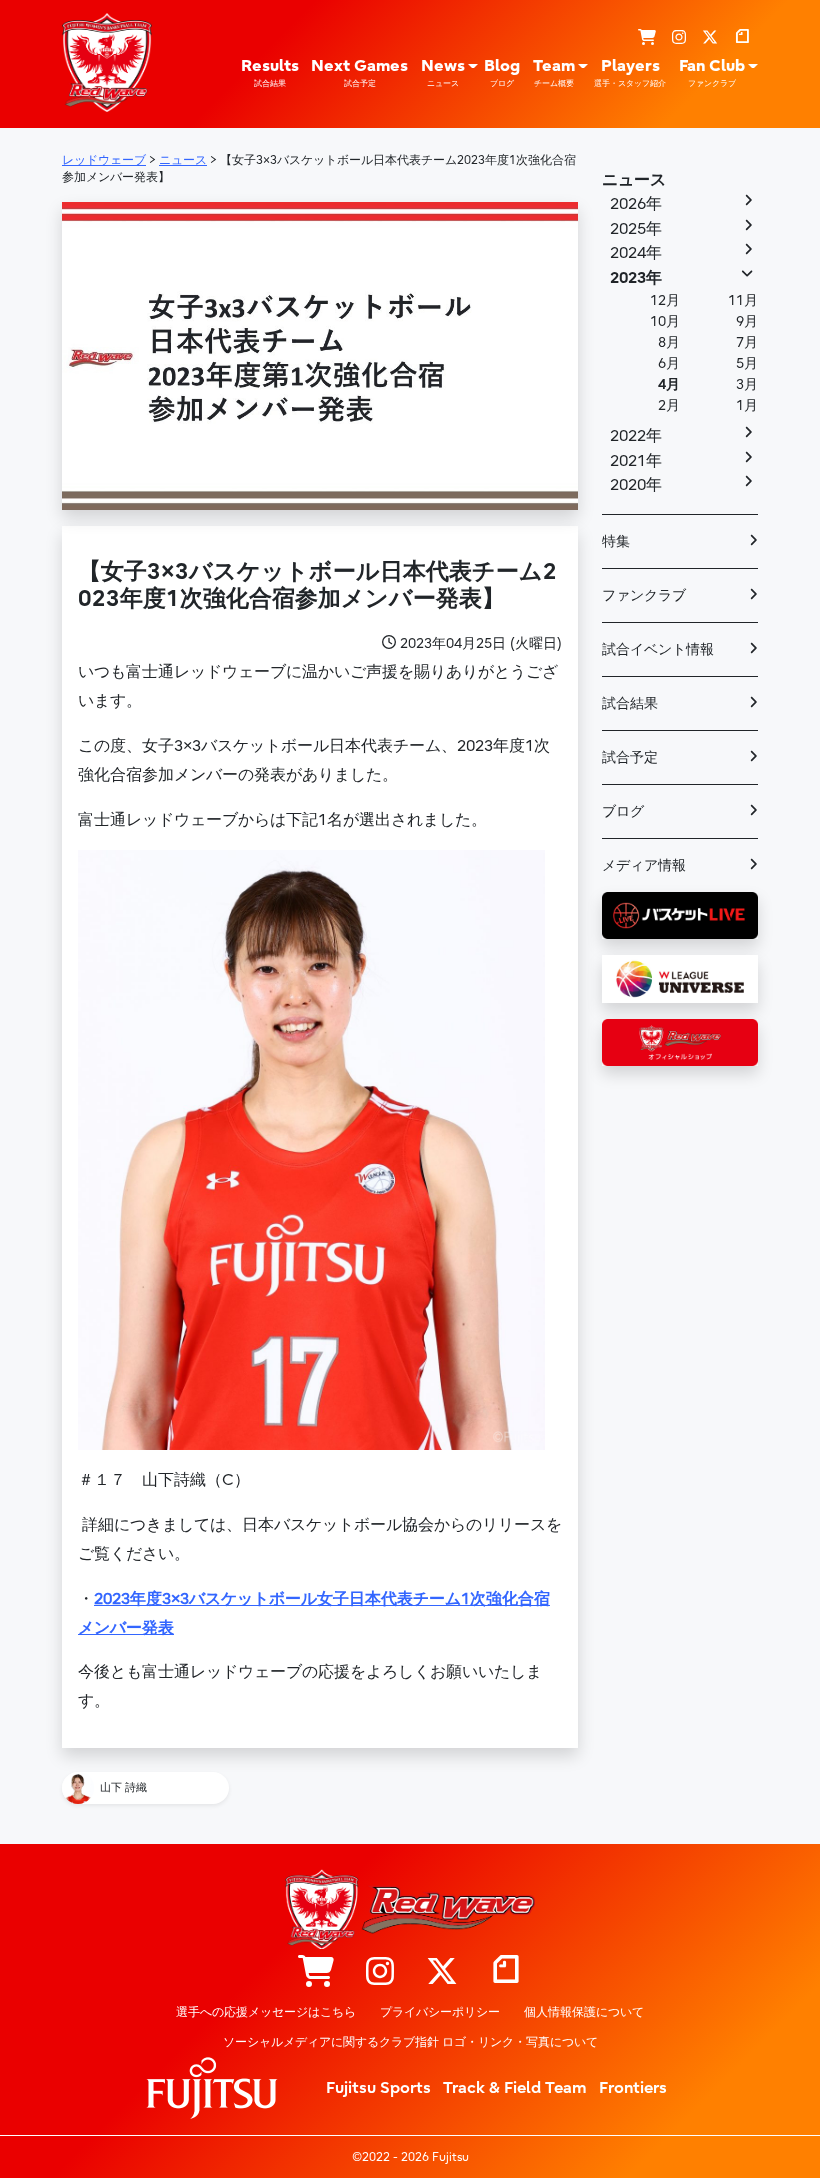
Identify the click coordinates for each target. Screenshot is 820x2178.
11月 (743, 300)
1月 (747, 405)
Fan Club (712, 72)
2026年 (636, 204)
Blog (502, 72)
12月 (665, 300)
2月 (669, 405)
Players (630, 72)
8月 (669, 342)
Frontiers (633, 2088)
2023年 (636, 278)
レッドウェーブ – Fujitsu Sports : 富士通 (107, 62)
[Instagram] (679, 38)
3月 (747, 384)
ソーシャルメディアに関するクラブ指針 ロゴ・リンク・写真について (410, 2042)
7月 (747, 342)
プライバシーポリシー (440, 2012)
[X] (710, 38)
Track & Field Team (515, 2088)
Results (270, 72)
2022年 (636, 436)
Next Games (359, 72)
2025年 (636, 229)
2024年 (636, 253)
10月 (665, 321)
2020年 (636, 485)
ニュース (634, 180)
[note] (742, 38)
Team (554, 72)
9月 (747, 321)
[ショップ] (647, 38)
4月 (669, 384)
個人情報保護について (584, 2012)
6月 (669, 363)
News (443, 72)
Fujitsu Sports (378, 2088)
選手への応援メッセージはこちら (266, 2012)
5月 (747, 363)
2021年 (636, 461)
